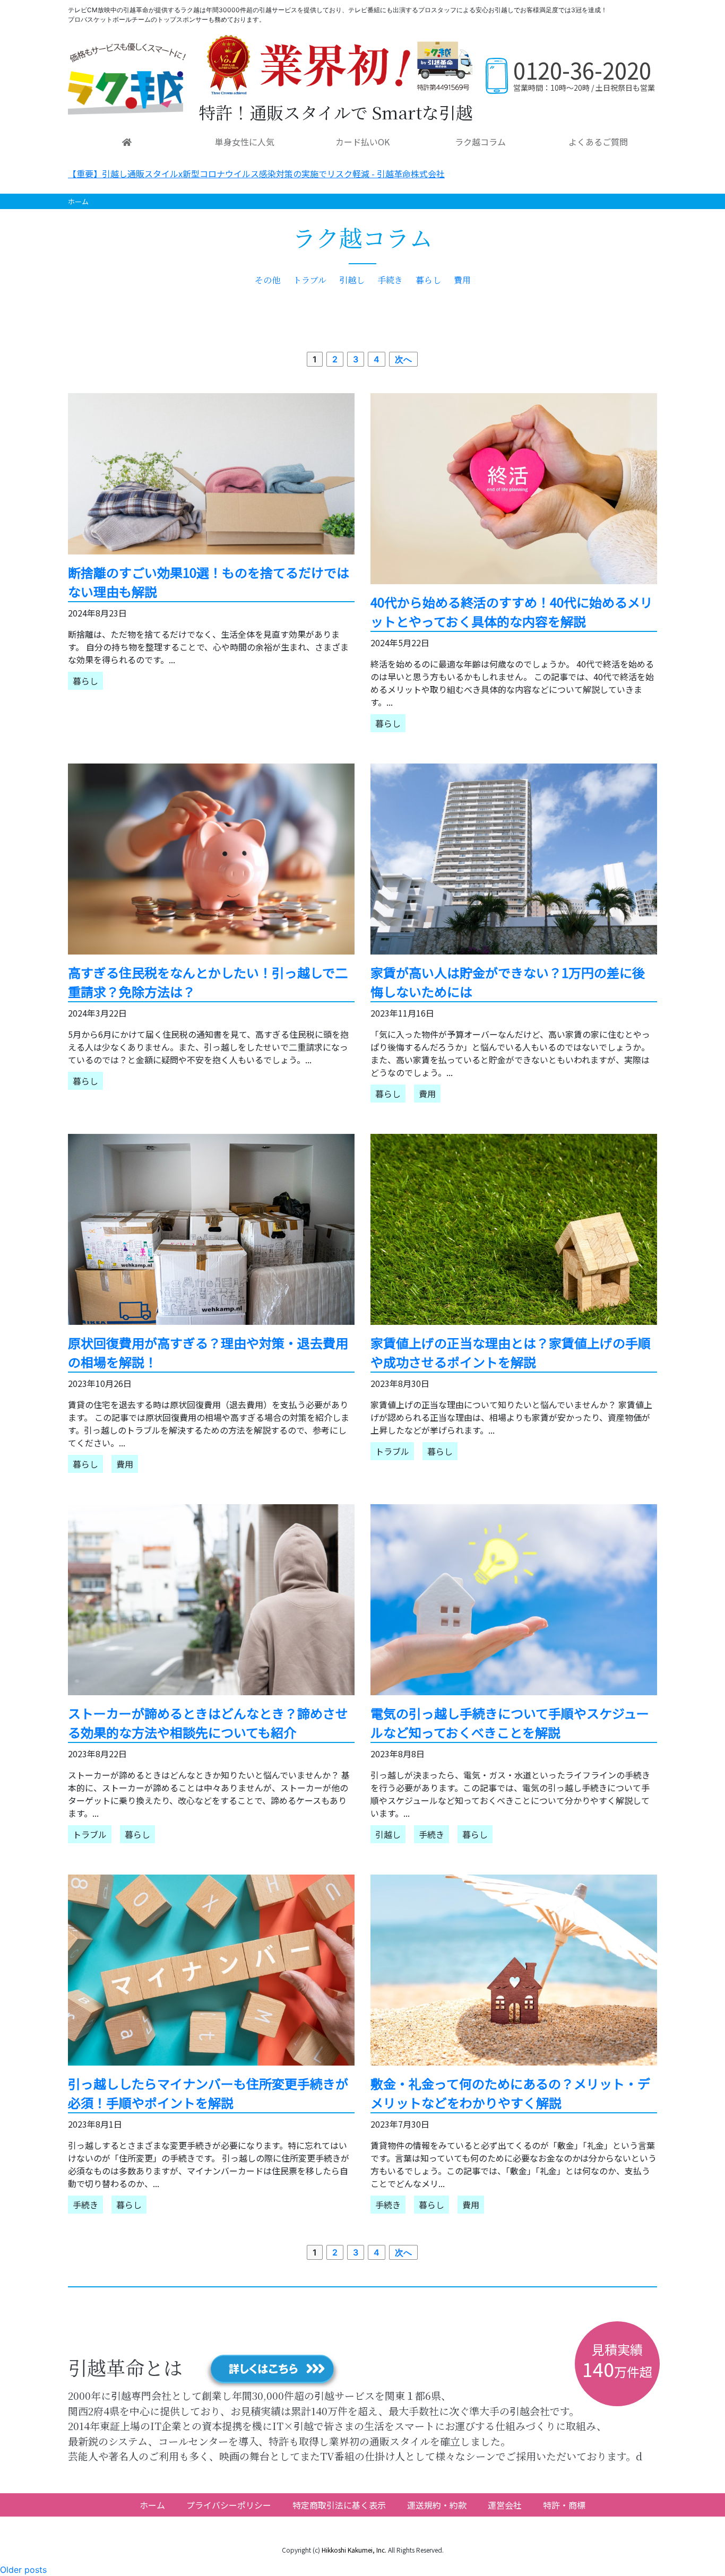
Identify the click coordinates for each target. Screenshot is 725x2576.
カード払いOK (362, 142)
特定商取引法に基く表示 (339, 2505)
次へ (403, 359)
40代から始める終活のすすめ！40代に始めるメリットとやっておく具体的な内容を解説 (512, 612)
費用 (462, 280)
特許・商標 (564, 2505)
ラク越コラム (480, 142)
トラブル (310, 280)
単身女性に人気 (245, 142)
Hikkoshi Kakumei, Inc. (354, 2550)
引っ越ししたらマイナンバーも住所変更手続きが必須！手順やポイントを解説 (208, 2093)
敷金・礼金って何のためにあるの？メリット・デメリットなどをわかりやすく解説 (510, 2093)
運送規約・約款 (437, 2505)
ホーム (78, 201)
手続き (390, 280)
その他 (267, 280)
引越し (352, 280)
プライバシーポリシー (229, 2505)
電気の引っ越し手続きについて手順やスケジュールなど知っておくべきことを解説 (510, 1723)
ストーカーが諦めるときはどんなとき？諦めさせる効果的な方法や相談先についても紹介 (208, 1723)
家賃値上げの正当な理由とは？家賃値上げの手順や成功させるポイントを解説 (511, 1352)
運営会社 (505, 2505)
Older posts (23, 2570)
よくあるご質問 (598, 142)
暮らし (428, 280)
